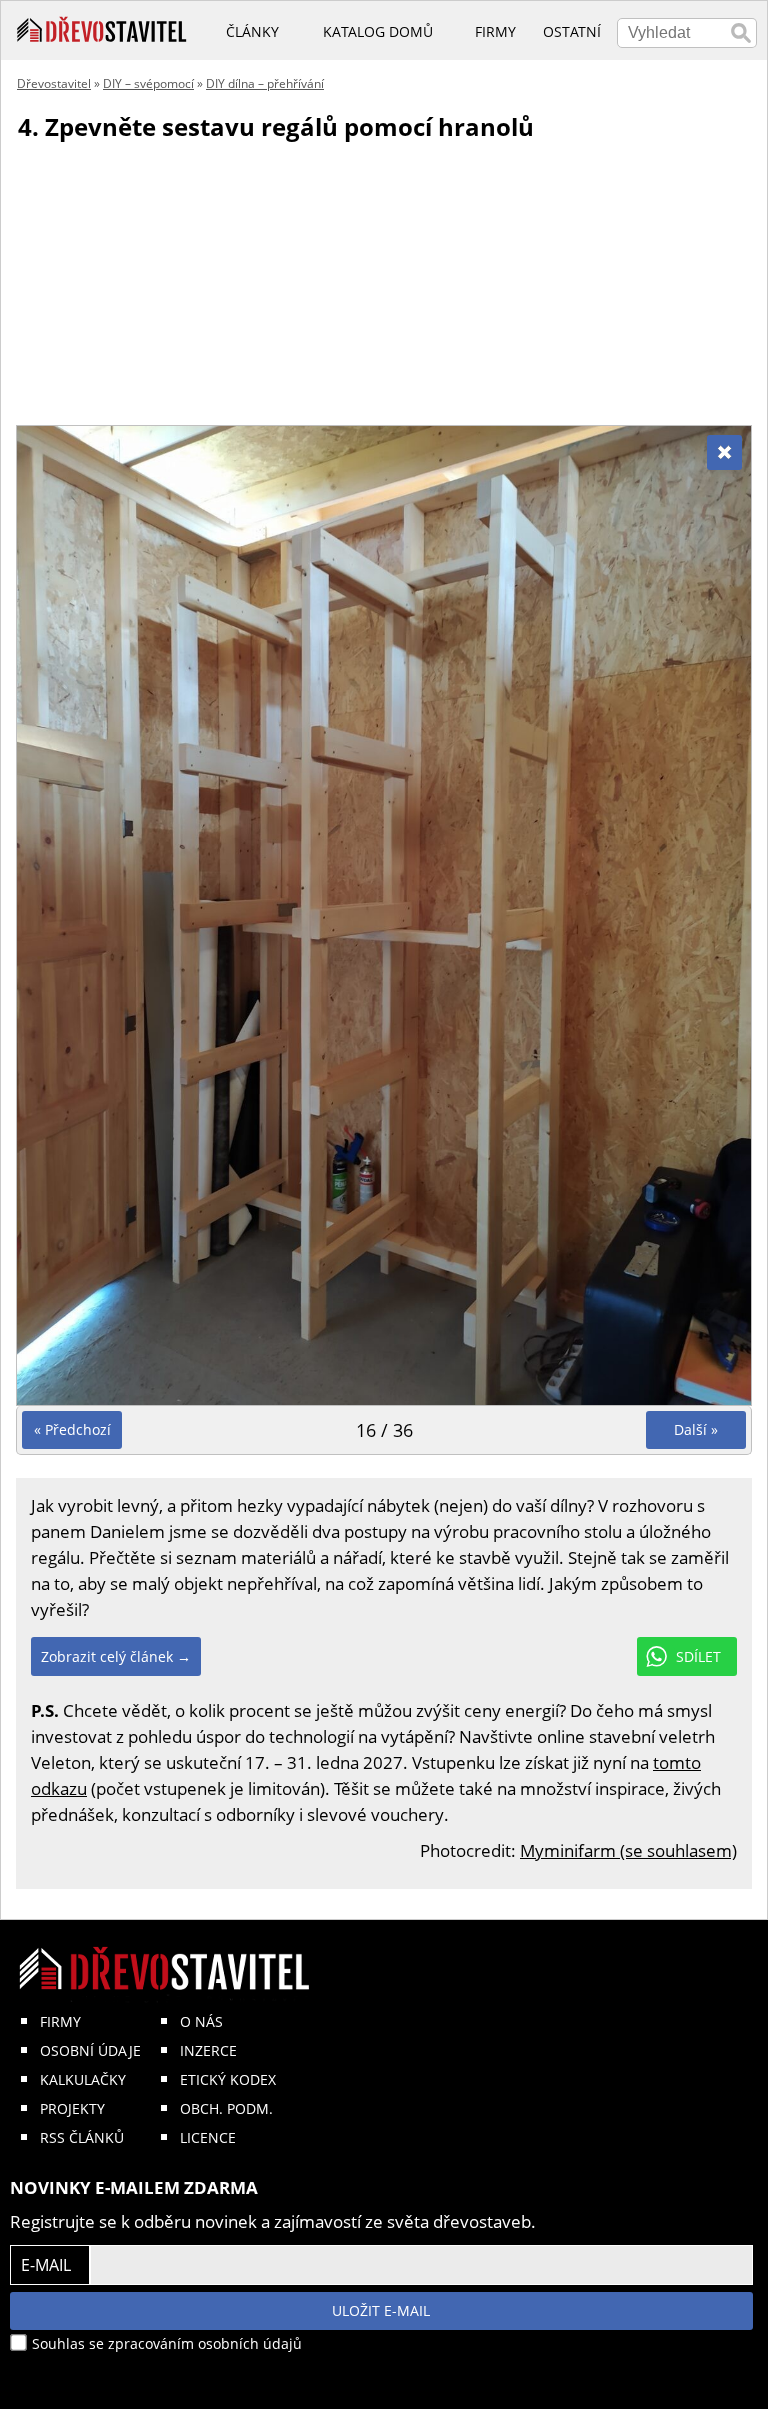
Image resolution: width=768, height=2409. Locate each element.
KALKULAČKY (83, 2079)
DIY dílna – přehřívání (265, 83)
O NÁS (201, 2021)
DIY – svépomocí (148, 83)
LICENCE (208, 2137)
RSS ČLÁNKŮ (82, 2137)
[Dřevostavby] (102, 30)
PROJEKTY (72, 2108)
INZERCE (208, 2050)
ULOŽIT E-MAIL (381, 2310)
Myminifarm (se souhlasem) (628, 1850)
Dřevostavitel (54, 83)
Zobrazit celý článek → (116, 1656)
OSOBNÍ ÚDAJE (90, 2050)
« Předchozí (72, 1429)
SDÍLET (698, 1656)
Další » (696, 1429)
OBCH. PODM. (226, 2108)
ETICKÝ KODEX (228, 2079)
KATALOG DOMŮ (378, 31)
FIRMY (60, 2021)
